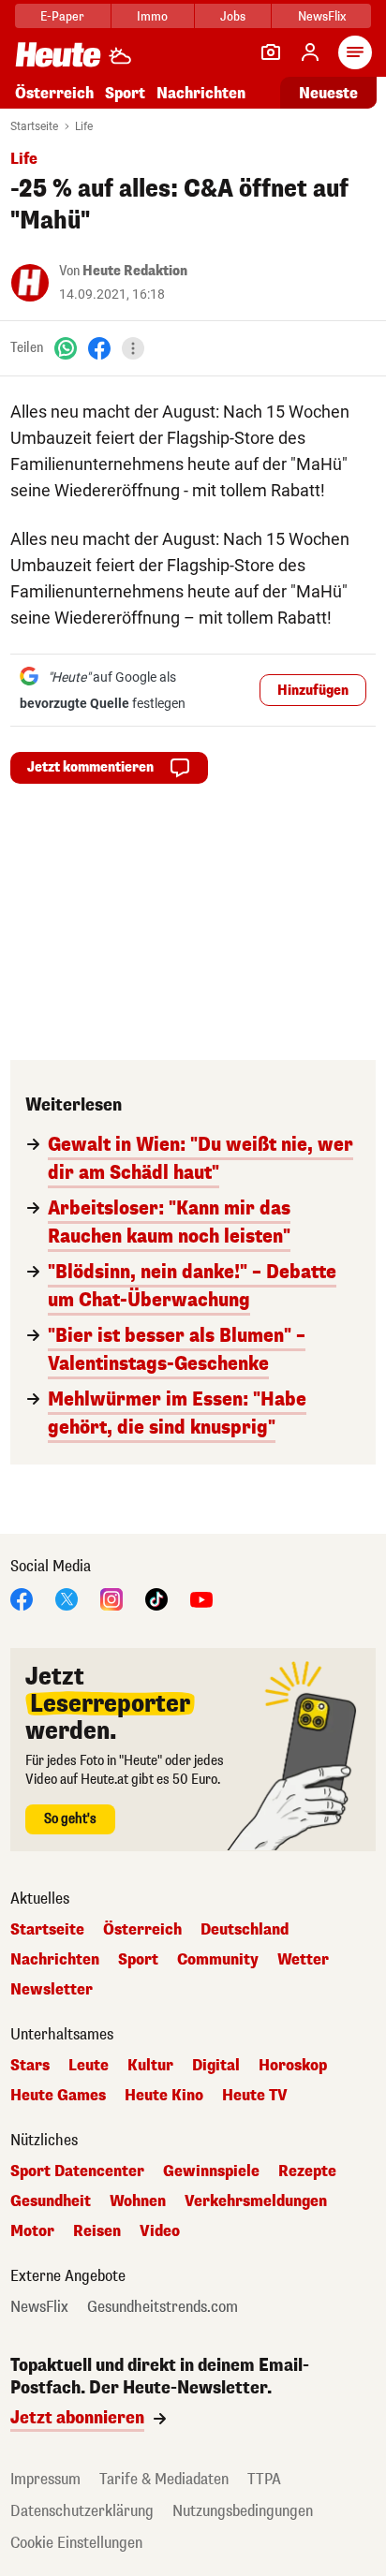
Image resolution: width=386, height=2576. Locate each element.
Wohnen (138, 2201)
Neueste (328, 93)
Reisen (97, 2231)
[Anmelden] (310, 52)
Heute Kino (164, 2096)
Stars (30, 2066)
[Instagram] (111, 1598)
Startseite (34, 126)
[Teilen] (133, 348)
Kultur (150, 2066)
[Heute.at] (58, 54)
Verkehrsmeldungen (256, 2201)
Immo (152, 16)
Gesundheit (51, 2201)
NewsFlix (322, 16)
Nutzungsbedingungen (243, 2511)
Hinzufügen (313, 691)
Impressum (45, 2479)
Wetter (303, 1960)
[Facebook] (99, 348)
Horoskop (293, 2066)
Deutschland (245, 1930)
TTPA (264, 2479)
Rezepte (307, 2171)
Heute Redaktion (135, 271)
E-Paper (62, 16)
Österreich (54, 93)
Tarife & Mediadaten (164, 2479)
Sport (125, 93)
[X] (67, 1598)
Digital (216, 2066)
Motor (32, 2231)
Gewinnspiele (211, 2171)
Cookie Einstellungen (76, 2543)
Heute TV (255, 2096)
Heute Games (58, 2096)
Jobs (233, 16)
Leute (89, 2066)
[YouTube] (201, 1598)
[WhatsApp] (66, 348)
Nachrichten (55, 1960)
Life (84, 126)
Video (160, 2231)
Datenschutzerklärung (82, 2511)
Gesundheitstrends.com (163, 2307)
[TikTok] (156, 1598)
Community (218, 1960)
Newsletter (52, 1990)
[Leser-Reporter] (271, 52)
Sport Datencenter (77, 2171)
